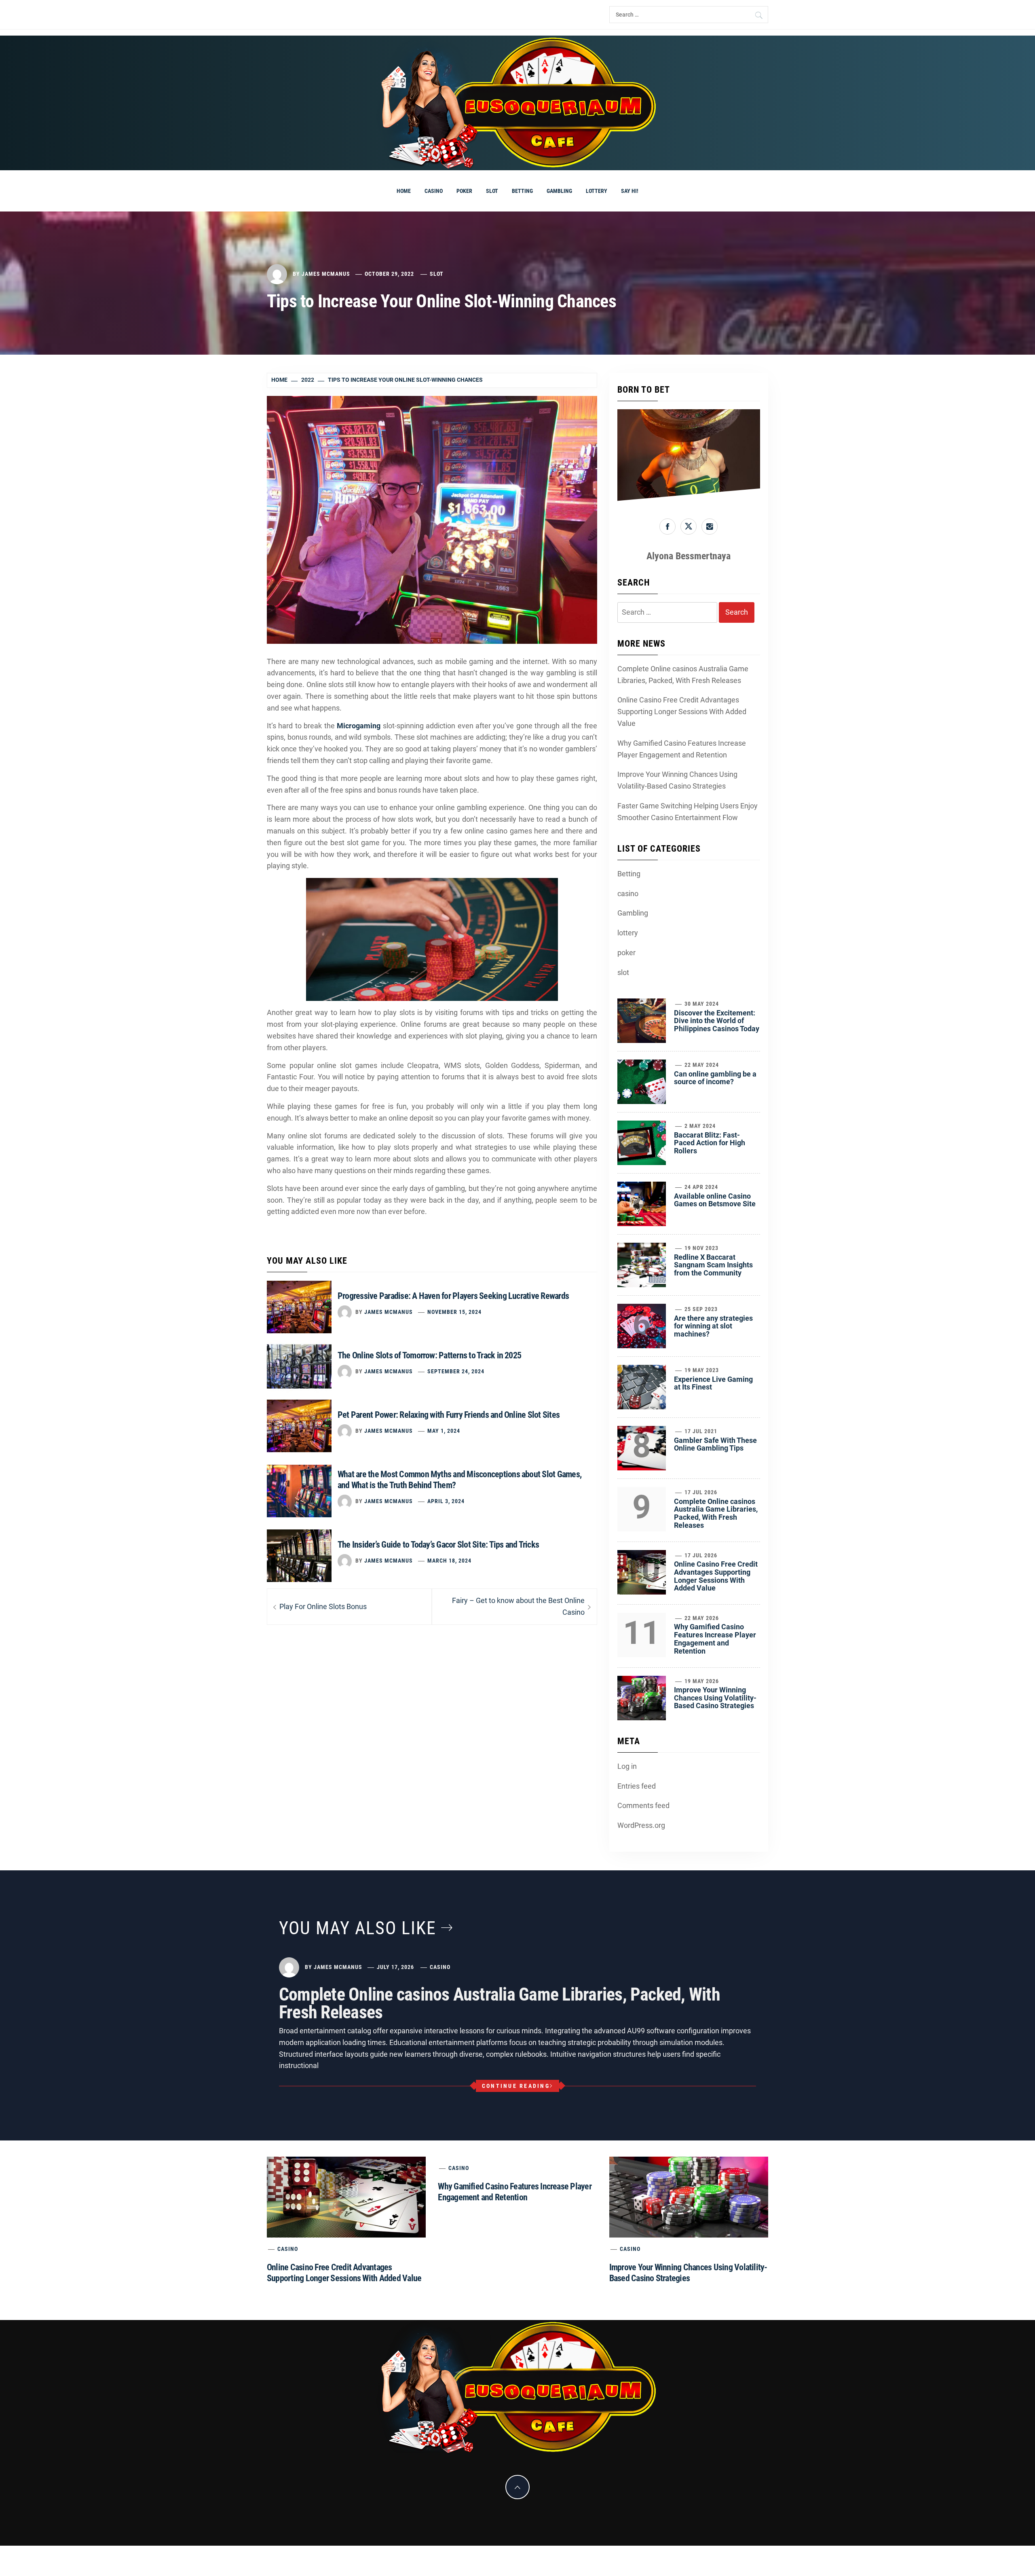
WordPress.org (641, 1825)
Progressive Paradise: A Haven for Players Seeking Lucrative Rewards (453, 1296)
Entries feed (637, 1786)
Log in (627, 1766)
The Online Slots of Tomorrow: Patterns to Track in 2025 (429, 1355)
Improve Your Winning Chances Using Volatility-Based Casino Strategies (677, 780)
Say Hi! (630, 191)
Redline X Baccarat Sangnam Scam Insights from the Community (713, 1265)
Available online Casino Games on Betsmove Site (715, 1200)
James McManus (326, 274)
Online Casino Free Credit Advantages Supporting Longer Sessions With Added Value (682, 712)
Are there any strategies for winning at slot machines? (713, 1326)
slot (492, 191)
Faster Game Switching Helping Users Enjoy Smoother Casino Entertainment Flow (688, 812)
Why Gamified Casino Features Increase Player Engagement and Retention (682, 749)
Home (404, 191)
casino (434, 191)
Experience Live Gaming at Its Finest (713, 1383)
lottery (597, 191)
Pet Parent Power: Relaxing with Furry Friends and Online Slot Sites (449, 1415)
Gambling (559, 191)
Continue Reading (516, 2086)
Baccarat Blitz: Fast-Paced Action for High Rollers (710, 1143)
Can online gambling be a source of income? (715, 1078)
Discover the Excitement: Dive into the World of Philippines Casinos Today (717, 1021)
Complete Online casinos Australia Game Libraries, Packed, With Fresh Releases (683, 675)
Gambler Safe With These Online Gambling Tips (715, 1444)
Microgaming (359, 726)
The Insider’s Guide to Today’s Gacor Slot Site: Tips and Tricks (438, 1545)
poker (464, 191)
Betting (522, 191)
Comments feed (643, 1805)
